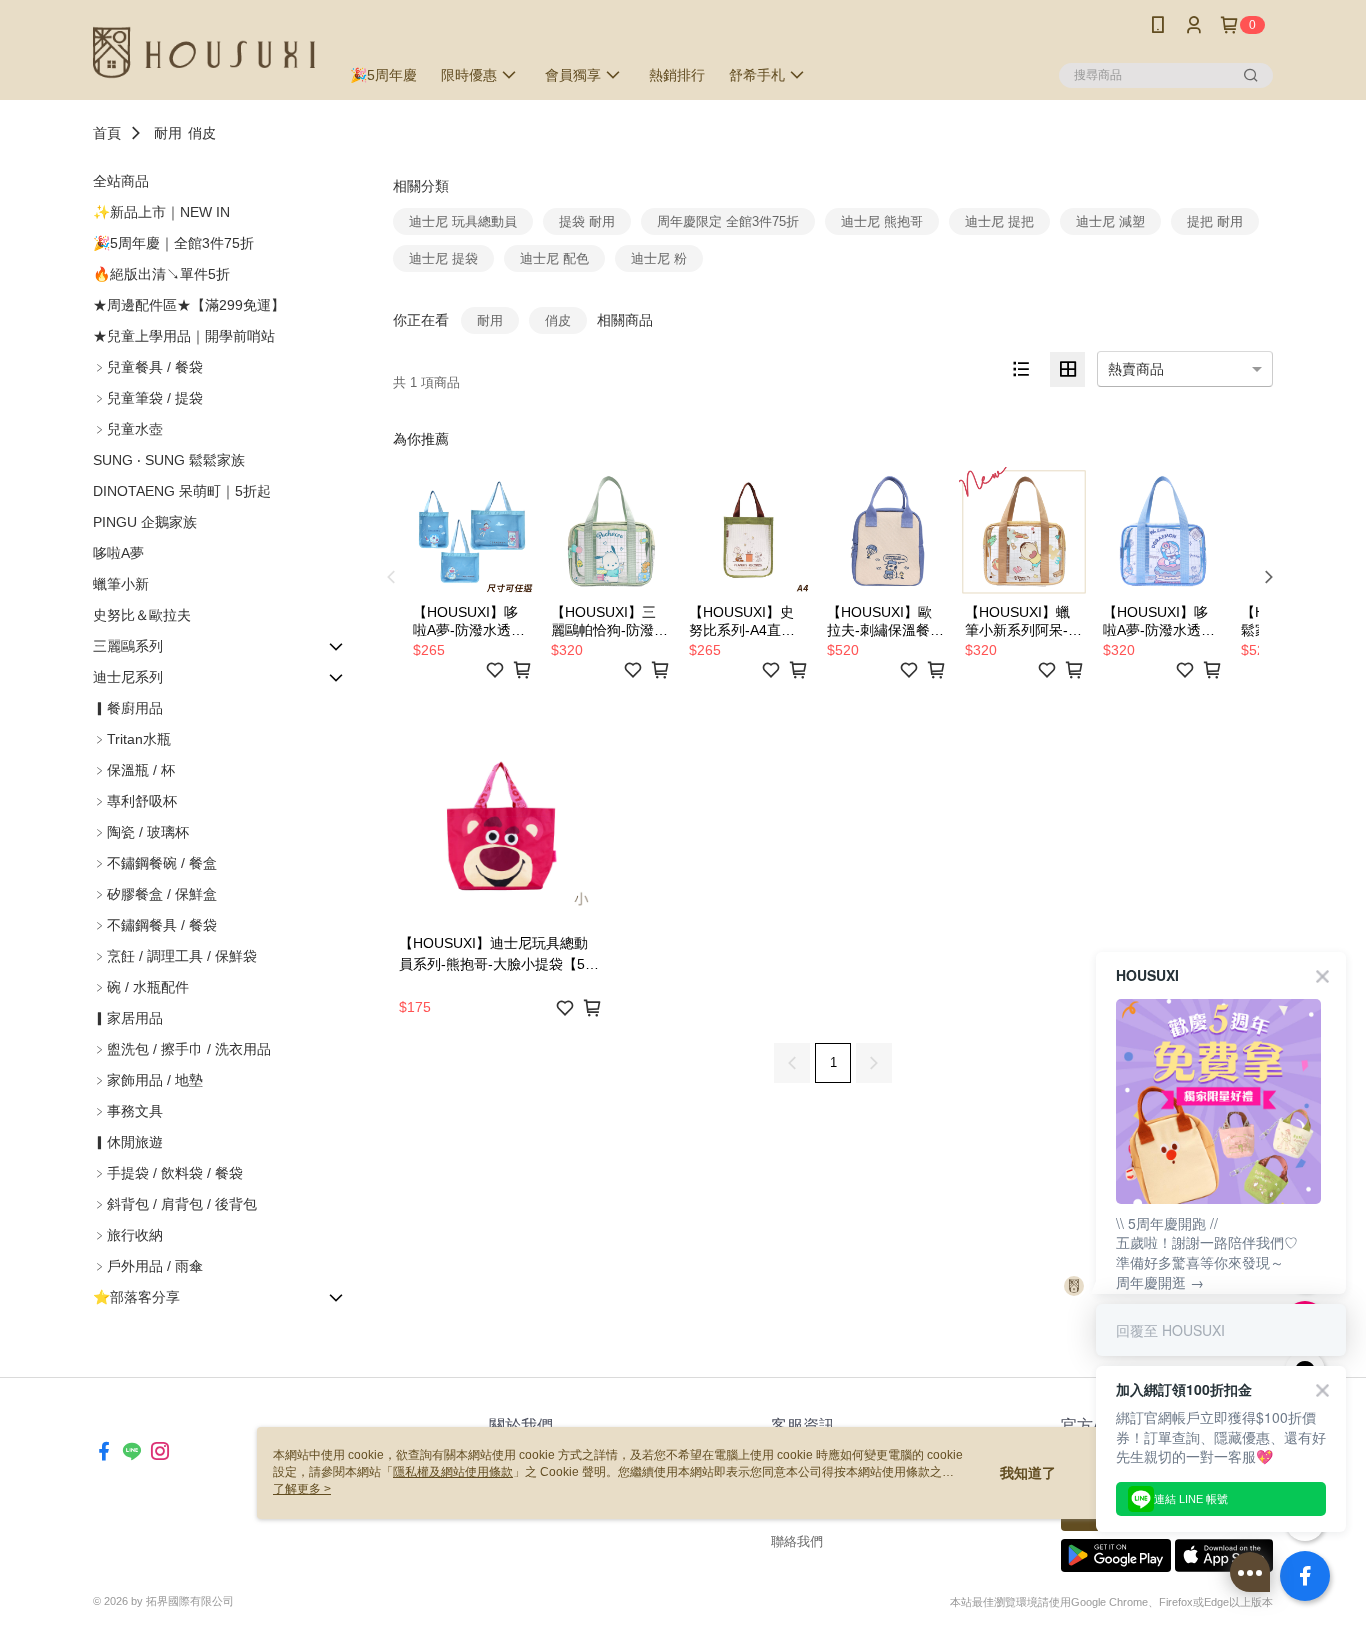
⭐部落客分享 (136, 1297)
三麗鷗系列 (128, 646)
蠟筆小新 (121, 584)
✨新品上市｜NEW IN (161, 212)
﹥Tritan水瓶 (132, 739)
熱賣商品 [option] (1136, 369)
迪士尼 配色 (554, 258)
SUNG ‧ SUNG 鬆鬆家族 (169, 460)
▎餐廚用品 (128, 708)
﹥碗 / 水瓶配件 (141, 987)
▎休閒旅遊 (128, 1142)
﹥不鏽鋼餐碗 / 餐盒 (155, 863)
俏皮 (202, 133)
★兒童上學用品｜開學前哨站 (184, 336)
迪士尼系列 (128, 677)
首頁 (107, 133)
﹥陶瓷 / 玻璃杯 (141, 832)
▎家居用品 (128, 1018)
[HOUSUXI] (204, 52)
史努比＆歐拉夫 (142, 615)
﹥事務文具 (128, 1111)
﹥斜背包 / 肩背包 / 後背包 (175, 1204)
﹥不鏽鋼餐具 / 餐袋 (155, 925)
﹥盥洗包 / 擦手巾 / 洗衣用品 (182, 1049)
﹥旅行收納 (128, 1235)
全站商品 (121, 181)
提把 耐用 (1215, 221)
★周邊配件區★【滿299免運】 (189, 305)
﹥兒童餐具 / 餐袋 (148, 367)
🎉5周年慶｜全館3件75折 (173, 243)
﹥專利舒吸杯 (135, 801)
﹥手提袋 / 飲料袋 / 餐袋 (168, 1173)
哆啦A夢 (118, 553)
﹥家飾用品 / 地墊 (148, 1080)
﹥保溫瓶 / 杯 (134, 770)
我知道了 (1028, 1473)
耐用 (168, 133)
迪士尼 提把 (999, 221)
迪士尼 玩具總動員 (463, 221)
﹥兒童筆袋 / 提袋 (148, 398)
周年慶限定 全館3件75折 (728, 221)
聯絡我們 (797, 1541)
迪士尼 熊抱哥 (882, 221)
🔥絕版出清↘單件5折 (161, 274)
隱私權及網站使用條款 (453, 1472)
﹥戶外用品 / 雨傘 (148, 1266)
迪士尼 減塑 (1110, 221)
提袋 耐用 (587, 221)
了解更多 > (302, 1489)
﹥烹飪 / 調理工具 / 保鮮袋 (175, 956)
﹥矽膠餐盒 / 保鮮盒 (155, 894)
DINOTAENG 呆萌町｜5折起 (182, 491)
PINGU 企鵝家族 (145, 522)
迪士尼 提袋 (443, 258)
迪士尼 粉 (659, 258)
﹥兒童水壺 (128, 429)
